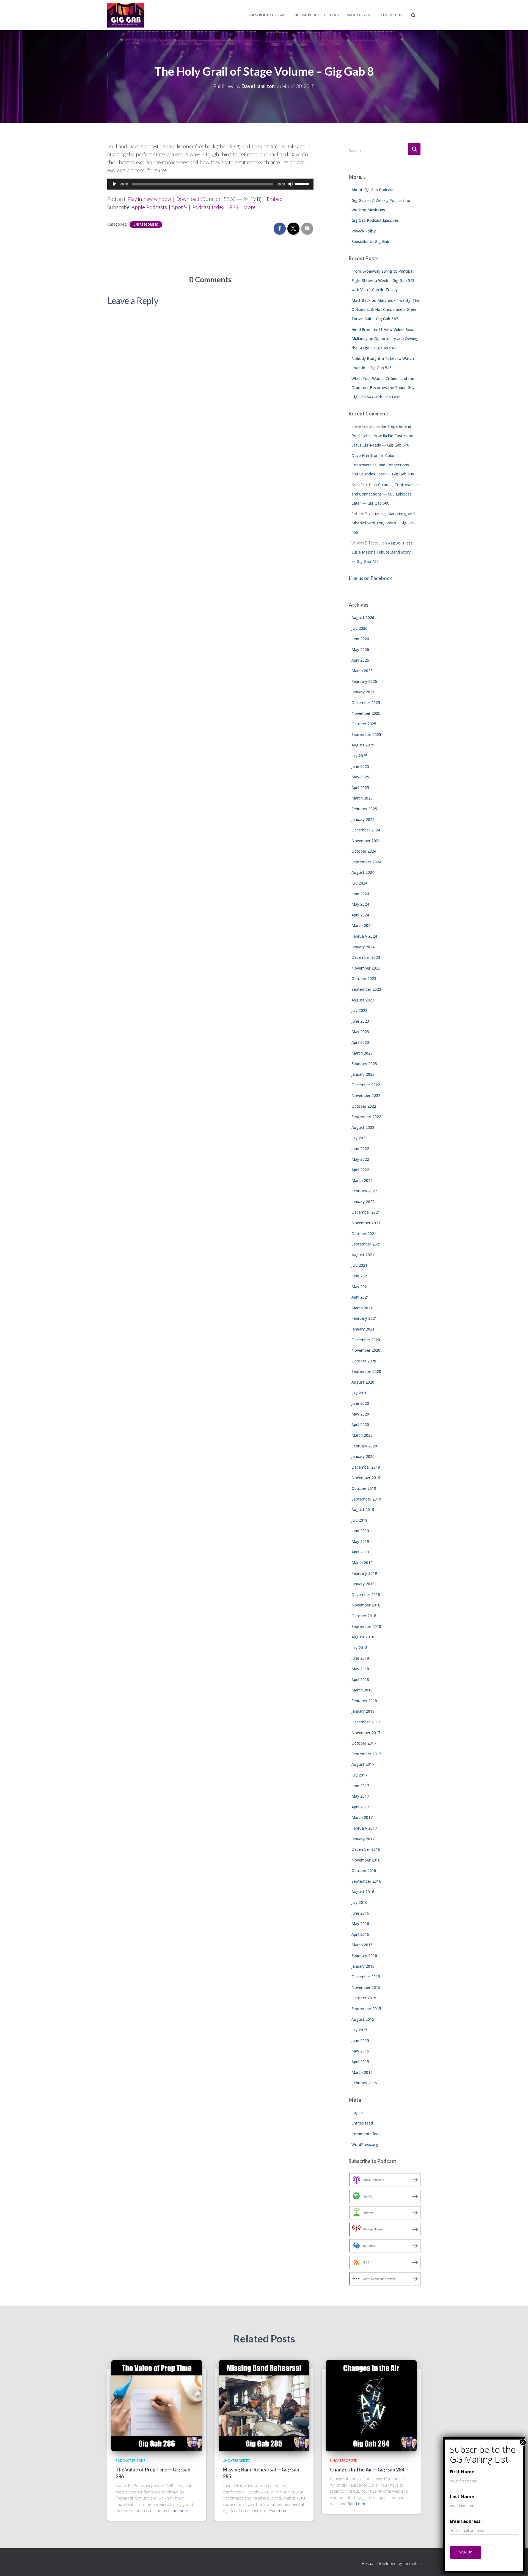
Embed (275, 199)
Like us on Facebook (370, 578)
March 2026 (362, 671)
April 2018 (360, 1680)
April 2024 (360, 915)
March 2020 (362, 1435)
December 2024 (366, 830)
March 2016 (362, 1945)
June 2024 (360, 894)
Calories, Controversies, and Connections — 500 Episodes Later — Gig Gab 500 (383, 465)
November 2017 (366, 1733)
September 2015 (366, 2009)
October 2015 (364, 1998)
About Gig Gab (360, 15)
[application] (210, 184)
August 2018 (363, 1637)
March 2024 (362, 925)
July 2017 (359, 1775)
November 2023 (366, 968)
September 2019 (366, 1499)
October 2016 (364, 1870)
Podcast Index (208, 207)
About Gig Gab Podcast (373, 190)
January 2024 (363, 947)
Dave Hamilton (365, 455)
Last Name (462, 2496)
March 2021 (362, 1308)
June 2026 (360, 639)
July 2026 (359, 628)
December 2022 (366, 1085)
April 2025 (360, 788)
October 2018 (364, 1616)
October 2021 (364, 1234)
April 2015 (360, 2062)
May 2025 (360, 777)
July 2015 (359, 2030)
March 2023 (362, 1053)
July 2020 (359, 1393)
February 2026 (364, 681)
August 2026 (363, 618)
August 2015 (363, 2019)
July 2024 (359, 883)
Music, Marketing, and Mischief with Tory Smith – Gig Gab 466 (383, 523)
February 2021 (364, 1318)
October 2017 (364, 1743)
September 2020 (366, 1371)
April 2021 (360, 1297)
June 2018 (360, 1658)
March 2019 (362, 1563)
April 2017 (360, 1807)
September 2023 (366, 989)
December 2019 (366, 1467)
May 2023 (360, 1032)
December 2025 (366, 703)
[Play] (114, 184)
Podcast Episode (130, 2461)
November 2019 (366, 1478)
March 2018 (362, 1690)
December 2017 (366, 1722)
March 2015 (362, 2072)
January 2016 (363, 1966)
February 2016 (364, 1955)
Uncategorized (146, 225)
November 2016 (366, 1860)
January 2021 (363, 1329)
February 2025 (364, 809)
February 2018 (364, 1701)
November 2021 (366, 1223)
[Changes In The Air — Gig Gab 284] (371, 2405)
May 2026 (360, 649)
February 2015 (364, 2083)
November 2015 (366, 1987)
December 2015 (366, 1977)
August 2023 (363, 1000)
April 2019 (360, 1552)
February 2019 (364, 1573)
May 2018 (360, 1669)
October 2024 (364, 851)
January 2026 (363, 692)
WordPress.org (365, 2144)
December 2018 (366, 1594)
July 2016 (359, 1902)
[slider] (303, 184)
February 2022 (364, 1191)
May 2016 (360, 1924)
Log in (357, 2113)
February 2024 (364, 936)
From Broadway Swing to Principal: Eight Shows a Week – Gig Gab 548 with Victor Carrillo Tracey (383, 280)
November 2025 (366, 713)
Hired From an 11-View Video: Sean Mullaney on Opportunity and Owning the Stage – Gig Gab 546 (385, 339)
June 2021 (360, 1276)
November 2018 (366, 1605)
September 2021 (366, 1244)
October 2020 (364, 1361)
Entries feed (362, 2123)
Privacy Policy (364, 231)
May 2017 (360, 1796)
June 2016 (360, 1913)
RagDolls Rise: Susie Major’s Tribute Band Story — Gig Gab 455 (383, 552)
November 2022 (366, 1095)
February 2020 (364, 1446)
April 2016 (360, 1934)
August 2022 (363, 1127)
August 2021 (363, 1255)
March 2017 (362, 1817)
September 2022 (366, 1117)
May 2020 (360, 1414)
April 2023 (360, 1042)
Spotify (180, 207)
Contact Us (391, 15)
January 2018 (363, 1711)
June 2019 (360, 1531)
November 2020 (366, 1350)
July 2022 (359, 1138)
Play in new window (149, 199)
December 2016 (366, 1849)
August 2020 (363, 1382)
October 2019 (364, 1488)
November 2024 (366, 841)
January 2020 (363, 1456)
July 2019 (359, 1520)
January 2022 (363, 1202)
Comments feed (366, 2134)
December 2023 (366, 957)
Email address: (466, 2521)
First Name (462, 2472)
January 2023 (363, 1074)
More (249, 207)
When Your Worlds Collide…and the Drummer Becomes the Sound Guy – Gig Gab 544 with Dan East (385, 388)
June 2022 (360, 1149)
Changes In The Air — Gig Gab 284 (367, 2470)
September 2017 (366, 1754)
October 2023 (364, 978)
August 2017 (363, 1764)
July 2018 (359, 1648)
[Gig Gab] (126, 15)
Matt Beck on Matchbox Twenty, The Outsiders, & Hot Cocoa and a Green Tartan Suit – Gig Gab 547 (385, 310)
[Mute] (291, 184)
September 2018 (366, 1626)
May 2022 (360, 1159)
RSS (234, 207)
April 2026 (360, 660)
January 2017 (363, 1839)
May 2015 (360, 2051)
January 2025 (363, 819)
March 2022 (362, 1180)
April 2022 (360, 1170)
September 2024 (366, 862)
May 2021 (360, 1287)
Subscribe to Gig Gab (267, 15)
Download (188, 199)
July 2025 (359, 756)
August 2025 (363, 745)
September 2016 (366, 1881)
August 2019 (363, 1509)
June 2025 (360, 766)
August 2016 (363, 1892)
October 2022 (364, 1106)
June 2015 (360, 2040)
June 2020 (360, 1403)
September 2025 (366, 734)
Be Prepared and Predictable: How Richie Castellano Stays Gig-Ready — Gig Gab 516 (382, 436)
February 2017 (364, 1828)
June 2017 (360, 1786)
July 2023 (359, 1010)
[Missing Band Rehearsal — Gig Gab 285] (264, 2405)
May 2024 (360, 904)
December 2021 (366, 1212)
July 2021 (359, 1265)
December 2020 (366, 1340)
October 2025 (364, 724)
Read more (178, 2511)
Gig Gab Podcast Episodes (316, 15)
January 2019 (363, 1584)
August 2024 (363, 872)
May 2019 (360, 1541)
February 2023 (364, 1063)
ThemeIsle (412, 2563)
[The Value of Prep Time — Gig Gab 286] (157, 2405)
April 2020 (360, 1424)
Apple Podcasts (149, 207)
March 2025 (362, 798)
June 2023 (360, 1021)
